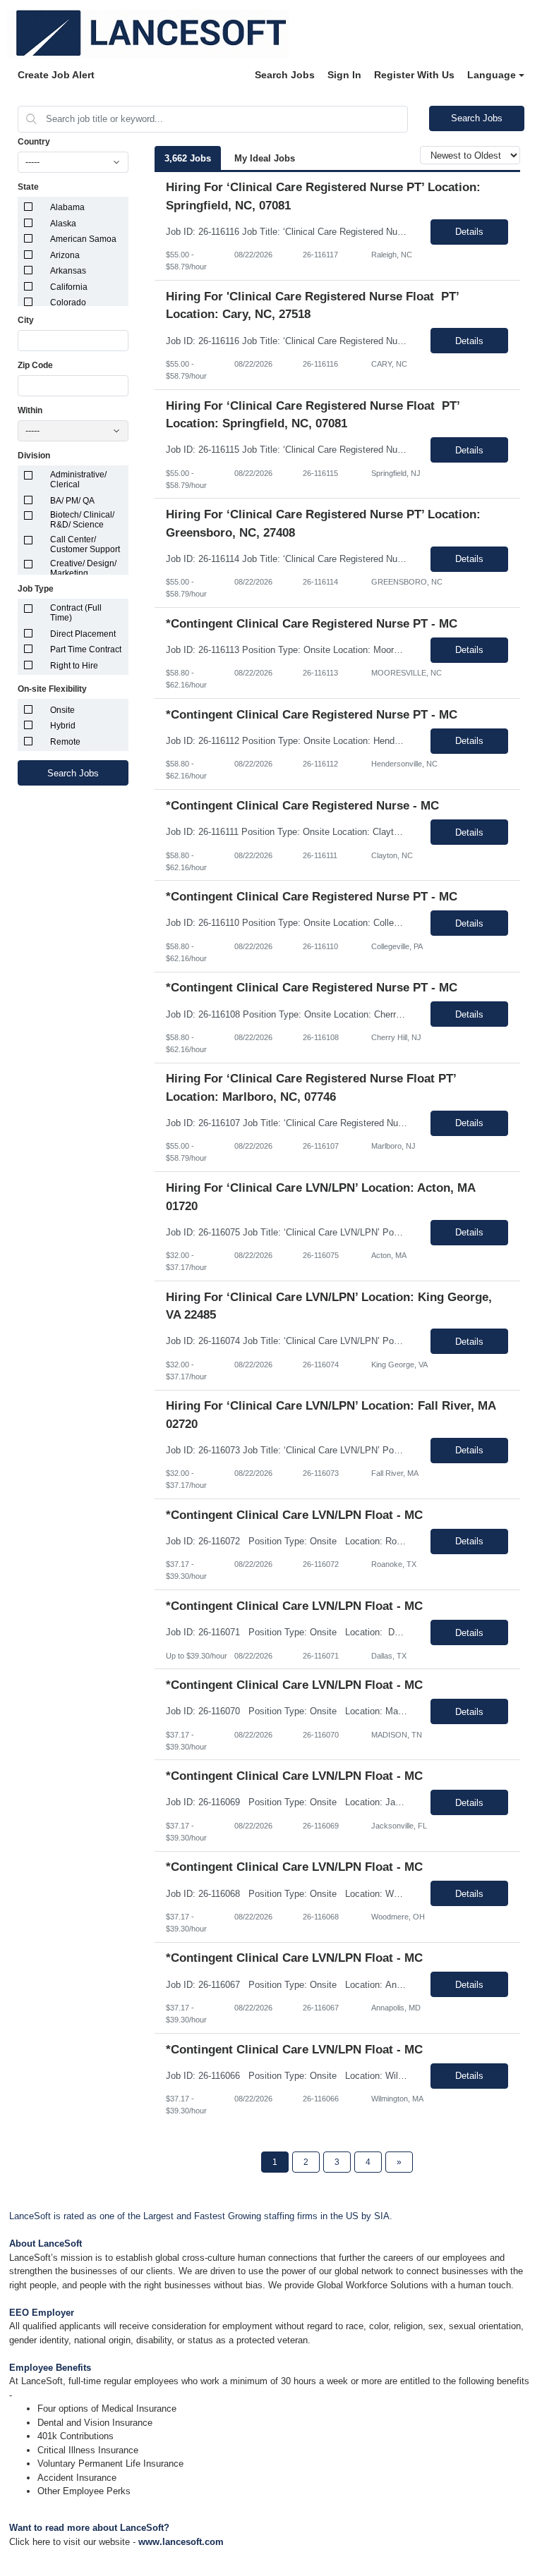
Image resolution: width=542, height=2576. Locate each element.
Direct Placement (83, 634)
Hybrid (63, 726)
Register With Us (414, 75)
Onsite (62, 710)
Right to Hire (74, 666)
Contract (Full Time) (76, 613)
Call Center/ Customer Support (85, 544)
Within (30, 410)
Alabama (67, 207)
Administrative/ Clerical (78, 480)
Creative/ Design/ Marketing (83, 568)
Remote (65, 742)
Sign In (344, 75)
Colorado (68, 303)
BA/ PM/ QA (72, 501)
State (28, 187)
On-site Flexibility (52, 689)
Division (34, 456)
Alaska (63, 224)
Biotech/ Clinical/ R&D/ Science (82, 520)
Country (34, 142)
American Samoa (83, 239)
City (26, 320)
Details (469, 232)
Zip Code (35, 365)
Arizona (65, 255)
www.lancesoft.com (181, 2542)
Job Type (36, 589)
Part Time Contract (86, 649)
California (69, 287)
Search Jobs (285, 75)
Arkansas (68, 271)
